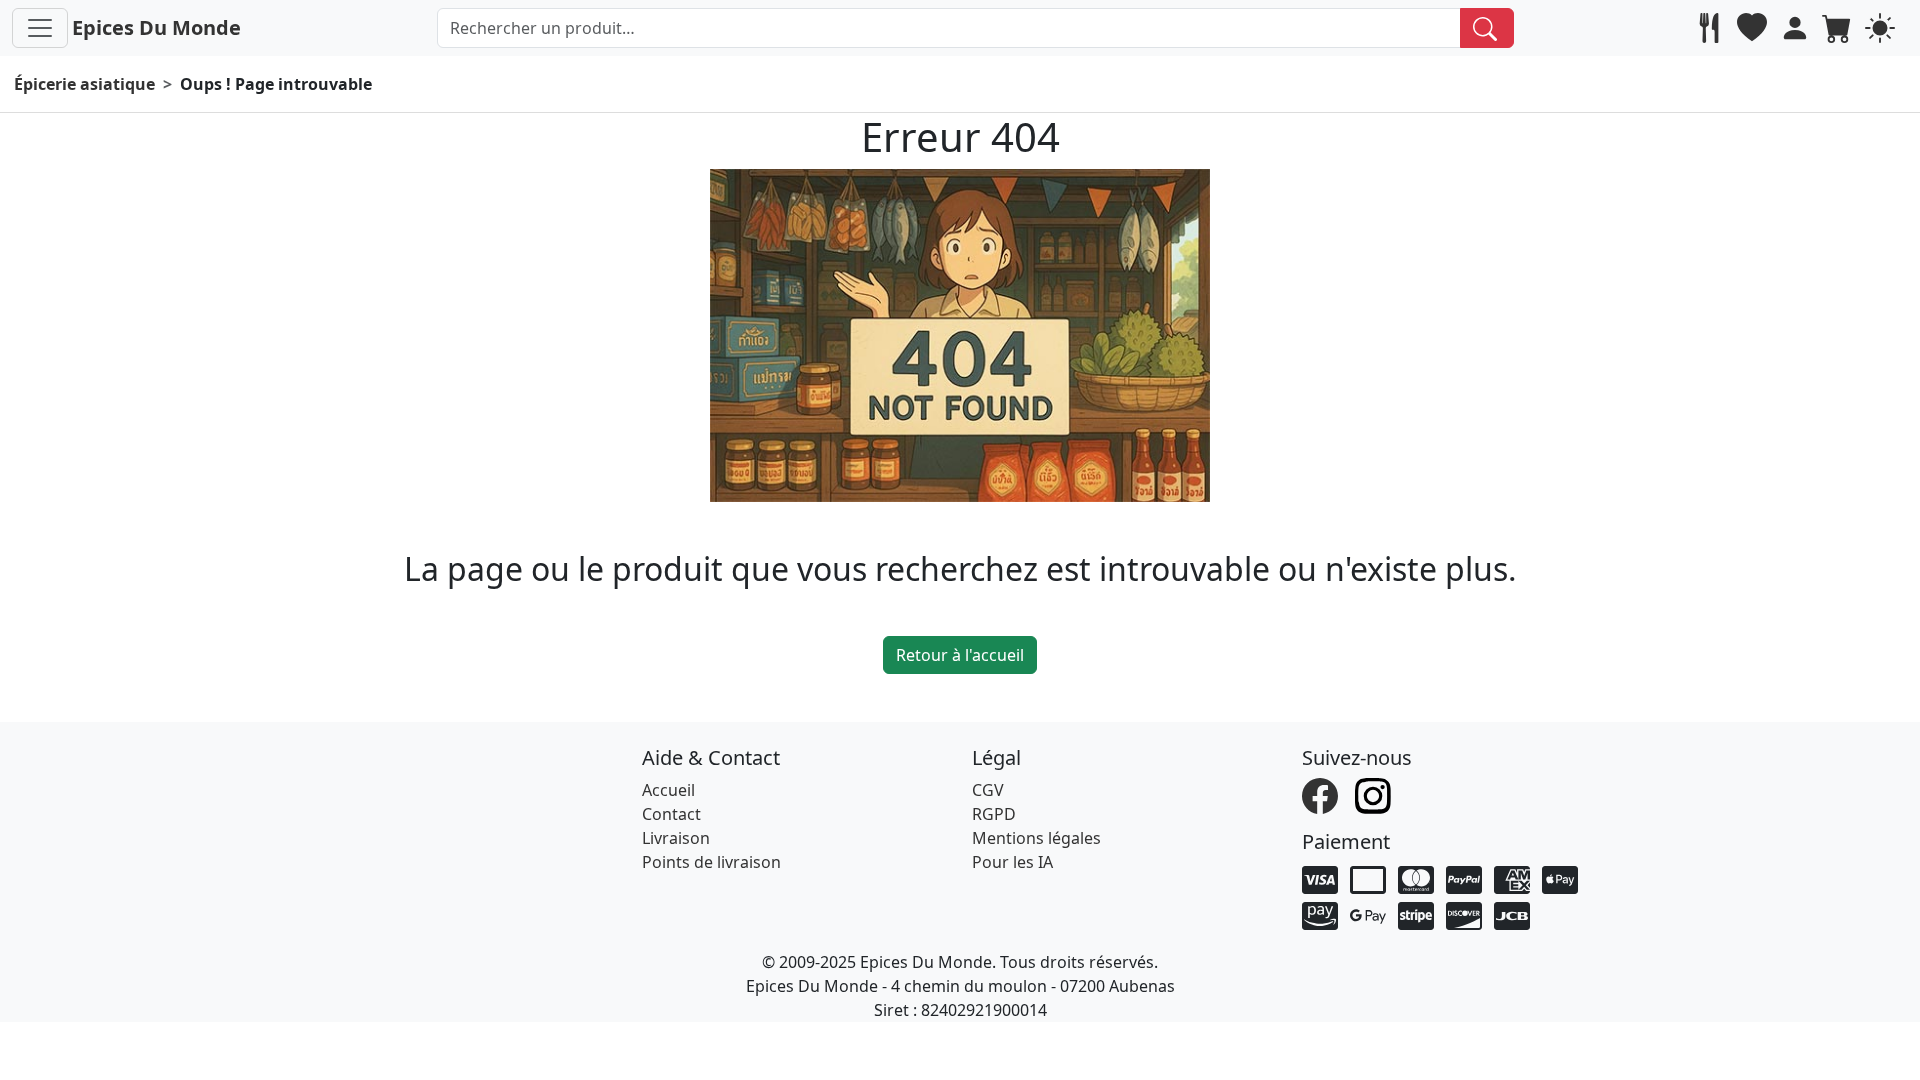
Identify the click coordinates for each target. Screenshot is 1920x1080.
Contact (671, 814)
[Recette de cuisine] (1711, 28)
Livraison (676, 838)
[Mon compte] (1797, 28)
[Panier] (1839, 28)
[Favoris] (1754, 28)
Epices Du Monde (156, 27)
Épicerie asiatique (84, 84)
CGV (988, 790)
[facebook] (1322, 795)
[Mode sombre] (1882, 28)
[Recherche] (1487, 28)
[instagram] (1375, 795)
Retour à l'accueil (960, 655)
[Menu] (40, 28)
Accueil (668, 790)
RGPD (994, 814)
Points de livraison (711, 862)
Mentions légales (1036, 838)
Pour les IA (1012, 862)
